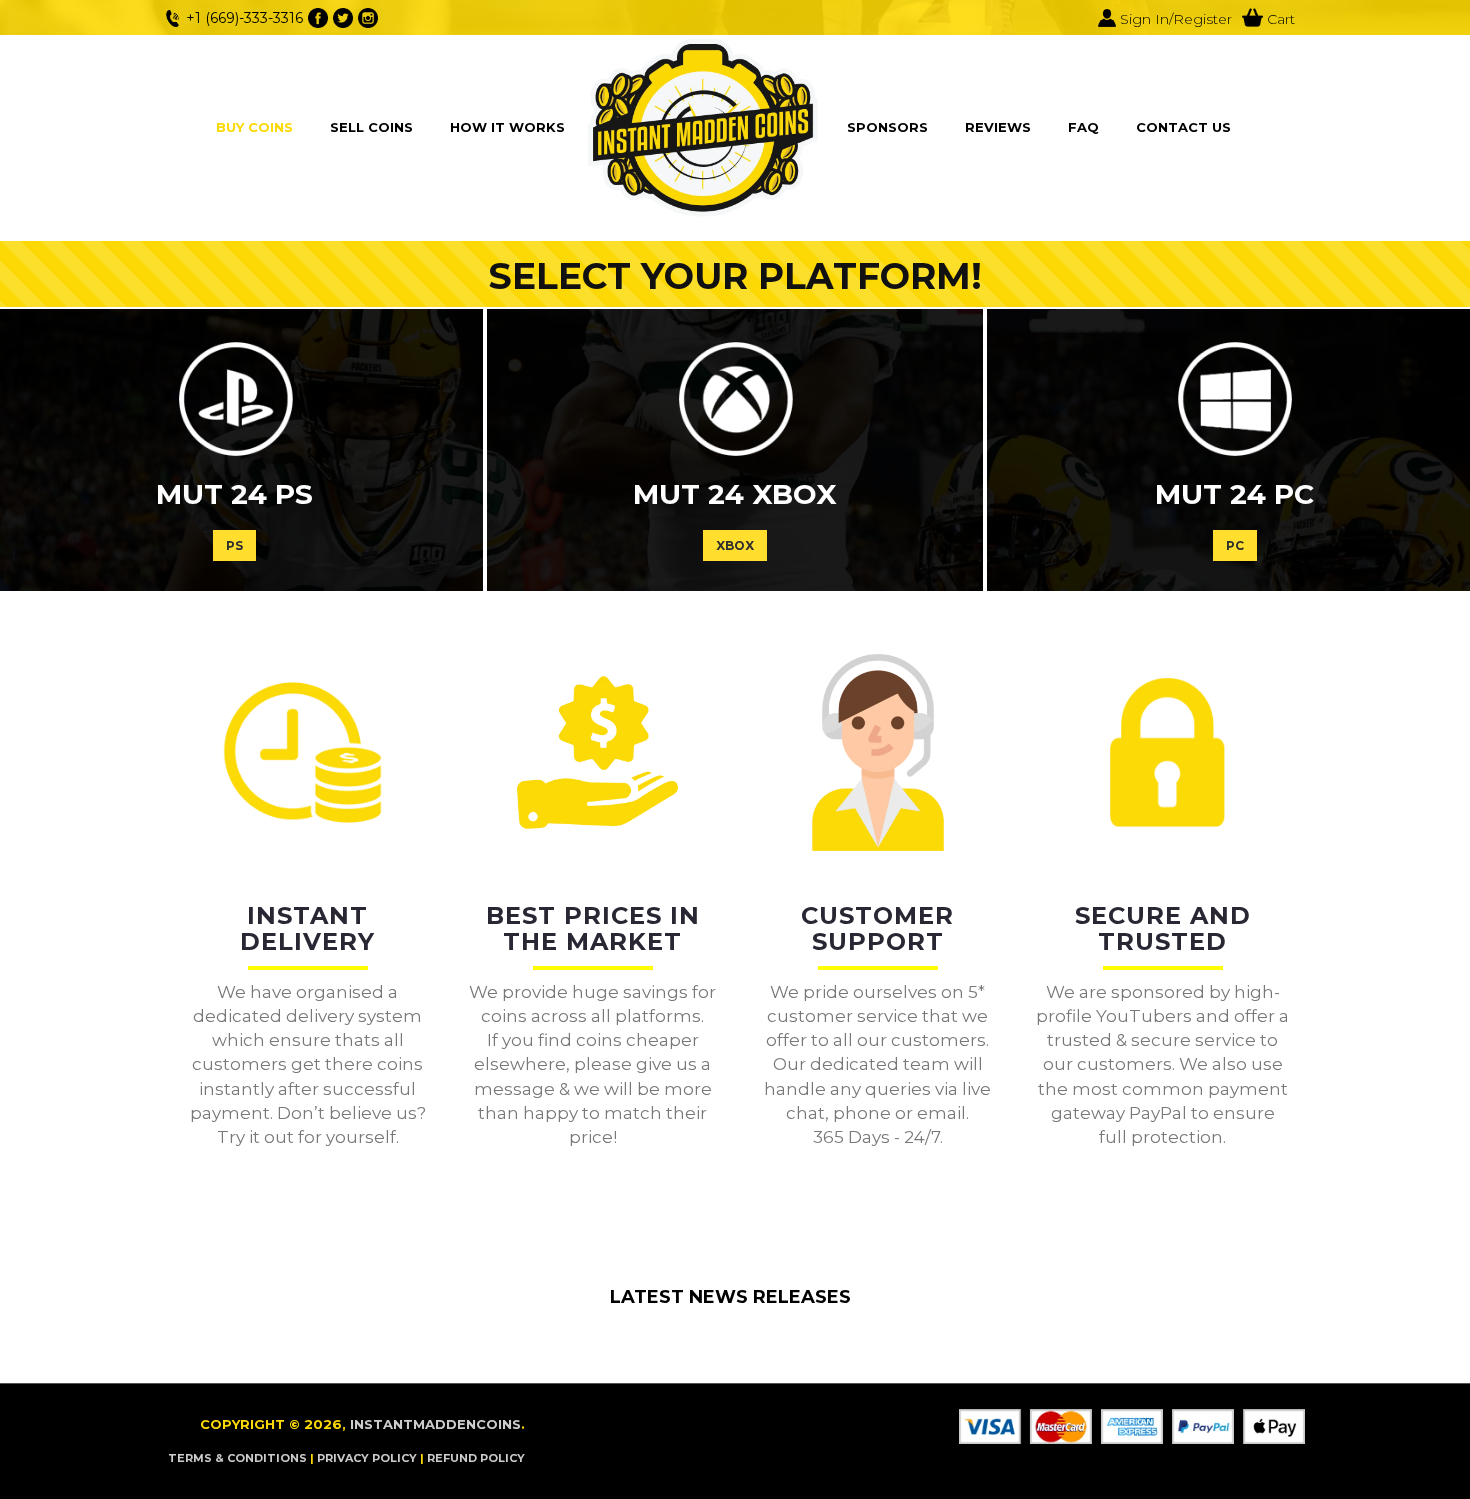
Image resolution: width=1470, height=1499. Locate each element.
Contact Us (1183, 127)
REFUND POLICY (476, 1458)
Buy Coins (254, 127)
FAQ (1083, 127)
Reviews (998, 127)
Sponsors (887, 127)
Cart (1279, 19)
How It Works (507, 127)
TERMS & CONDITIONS (237, 1458)
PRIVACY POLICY (367, 1458)
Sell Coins (371, 127)
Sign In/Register (1174, 19)
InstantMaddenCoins (435, 1424)
